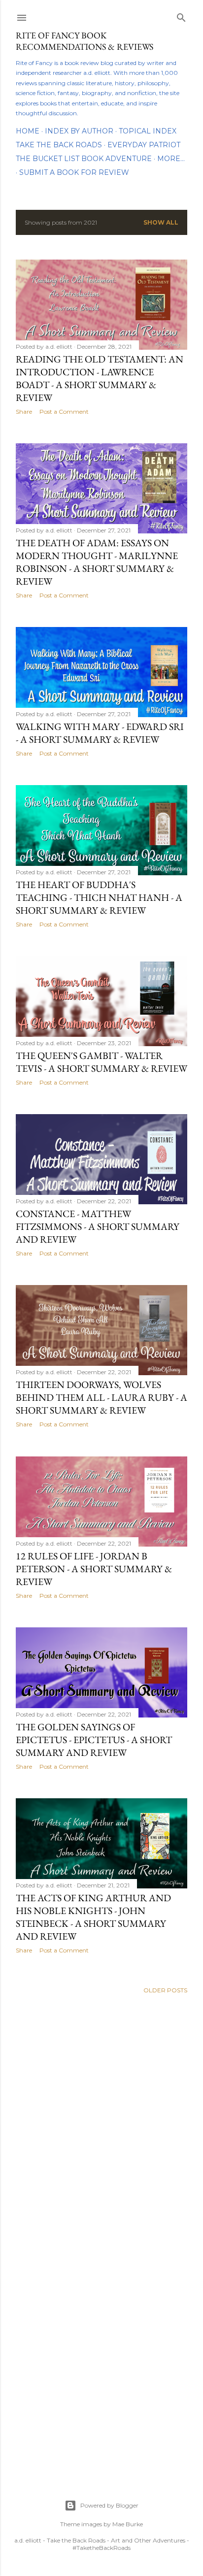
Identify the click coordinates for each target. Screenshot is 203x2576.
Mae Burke (128, 2524)
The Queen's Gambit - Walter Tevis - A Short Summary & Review (101, 1062)
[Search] (181, 16)
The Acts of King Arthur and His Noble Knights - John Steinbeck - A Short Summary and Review (93, 1917)
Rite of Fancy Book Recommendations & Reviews (85, 41)
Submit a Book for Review (74, 172)
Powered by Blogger (109, 2505)
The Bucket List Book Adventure (84, 159)
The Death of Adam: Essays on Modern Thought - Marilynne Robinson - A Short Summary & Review (97, 562)
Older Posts (165, 1990)
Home (28, 131)
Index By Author (79, 131)
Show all (161, 222)
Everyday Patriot (144, 145)
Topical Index (148, 131)
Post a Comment (64, 412)
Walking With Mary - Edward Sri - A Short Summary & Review (100, 733)
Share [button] (24, 412)
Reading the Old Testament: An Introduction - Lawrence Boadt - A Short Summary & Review (100, 378)
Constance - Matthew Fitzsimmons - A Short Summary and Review (98, 1226)
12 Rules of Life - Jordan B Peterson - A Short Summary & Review (94, 1569)
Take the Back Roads (59, 145)
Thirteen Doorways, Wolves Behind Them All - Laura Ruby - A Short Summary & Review (101, 1397)
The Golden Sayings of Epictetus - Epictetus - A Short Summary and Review (94, 1740)
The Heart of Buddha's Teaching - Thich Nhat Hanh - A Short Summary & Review (99, 897)
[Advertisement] (101, 2121)
